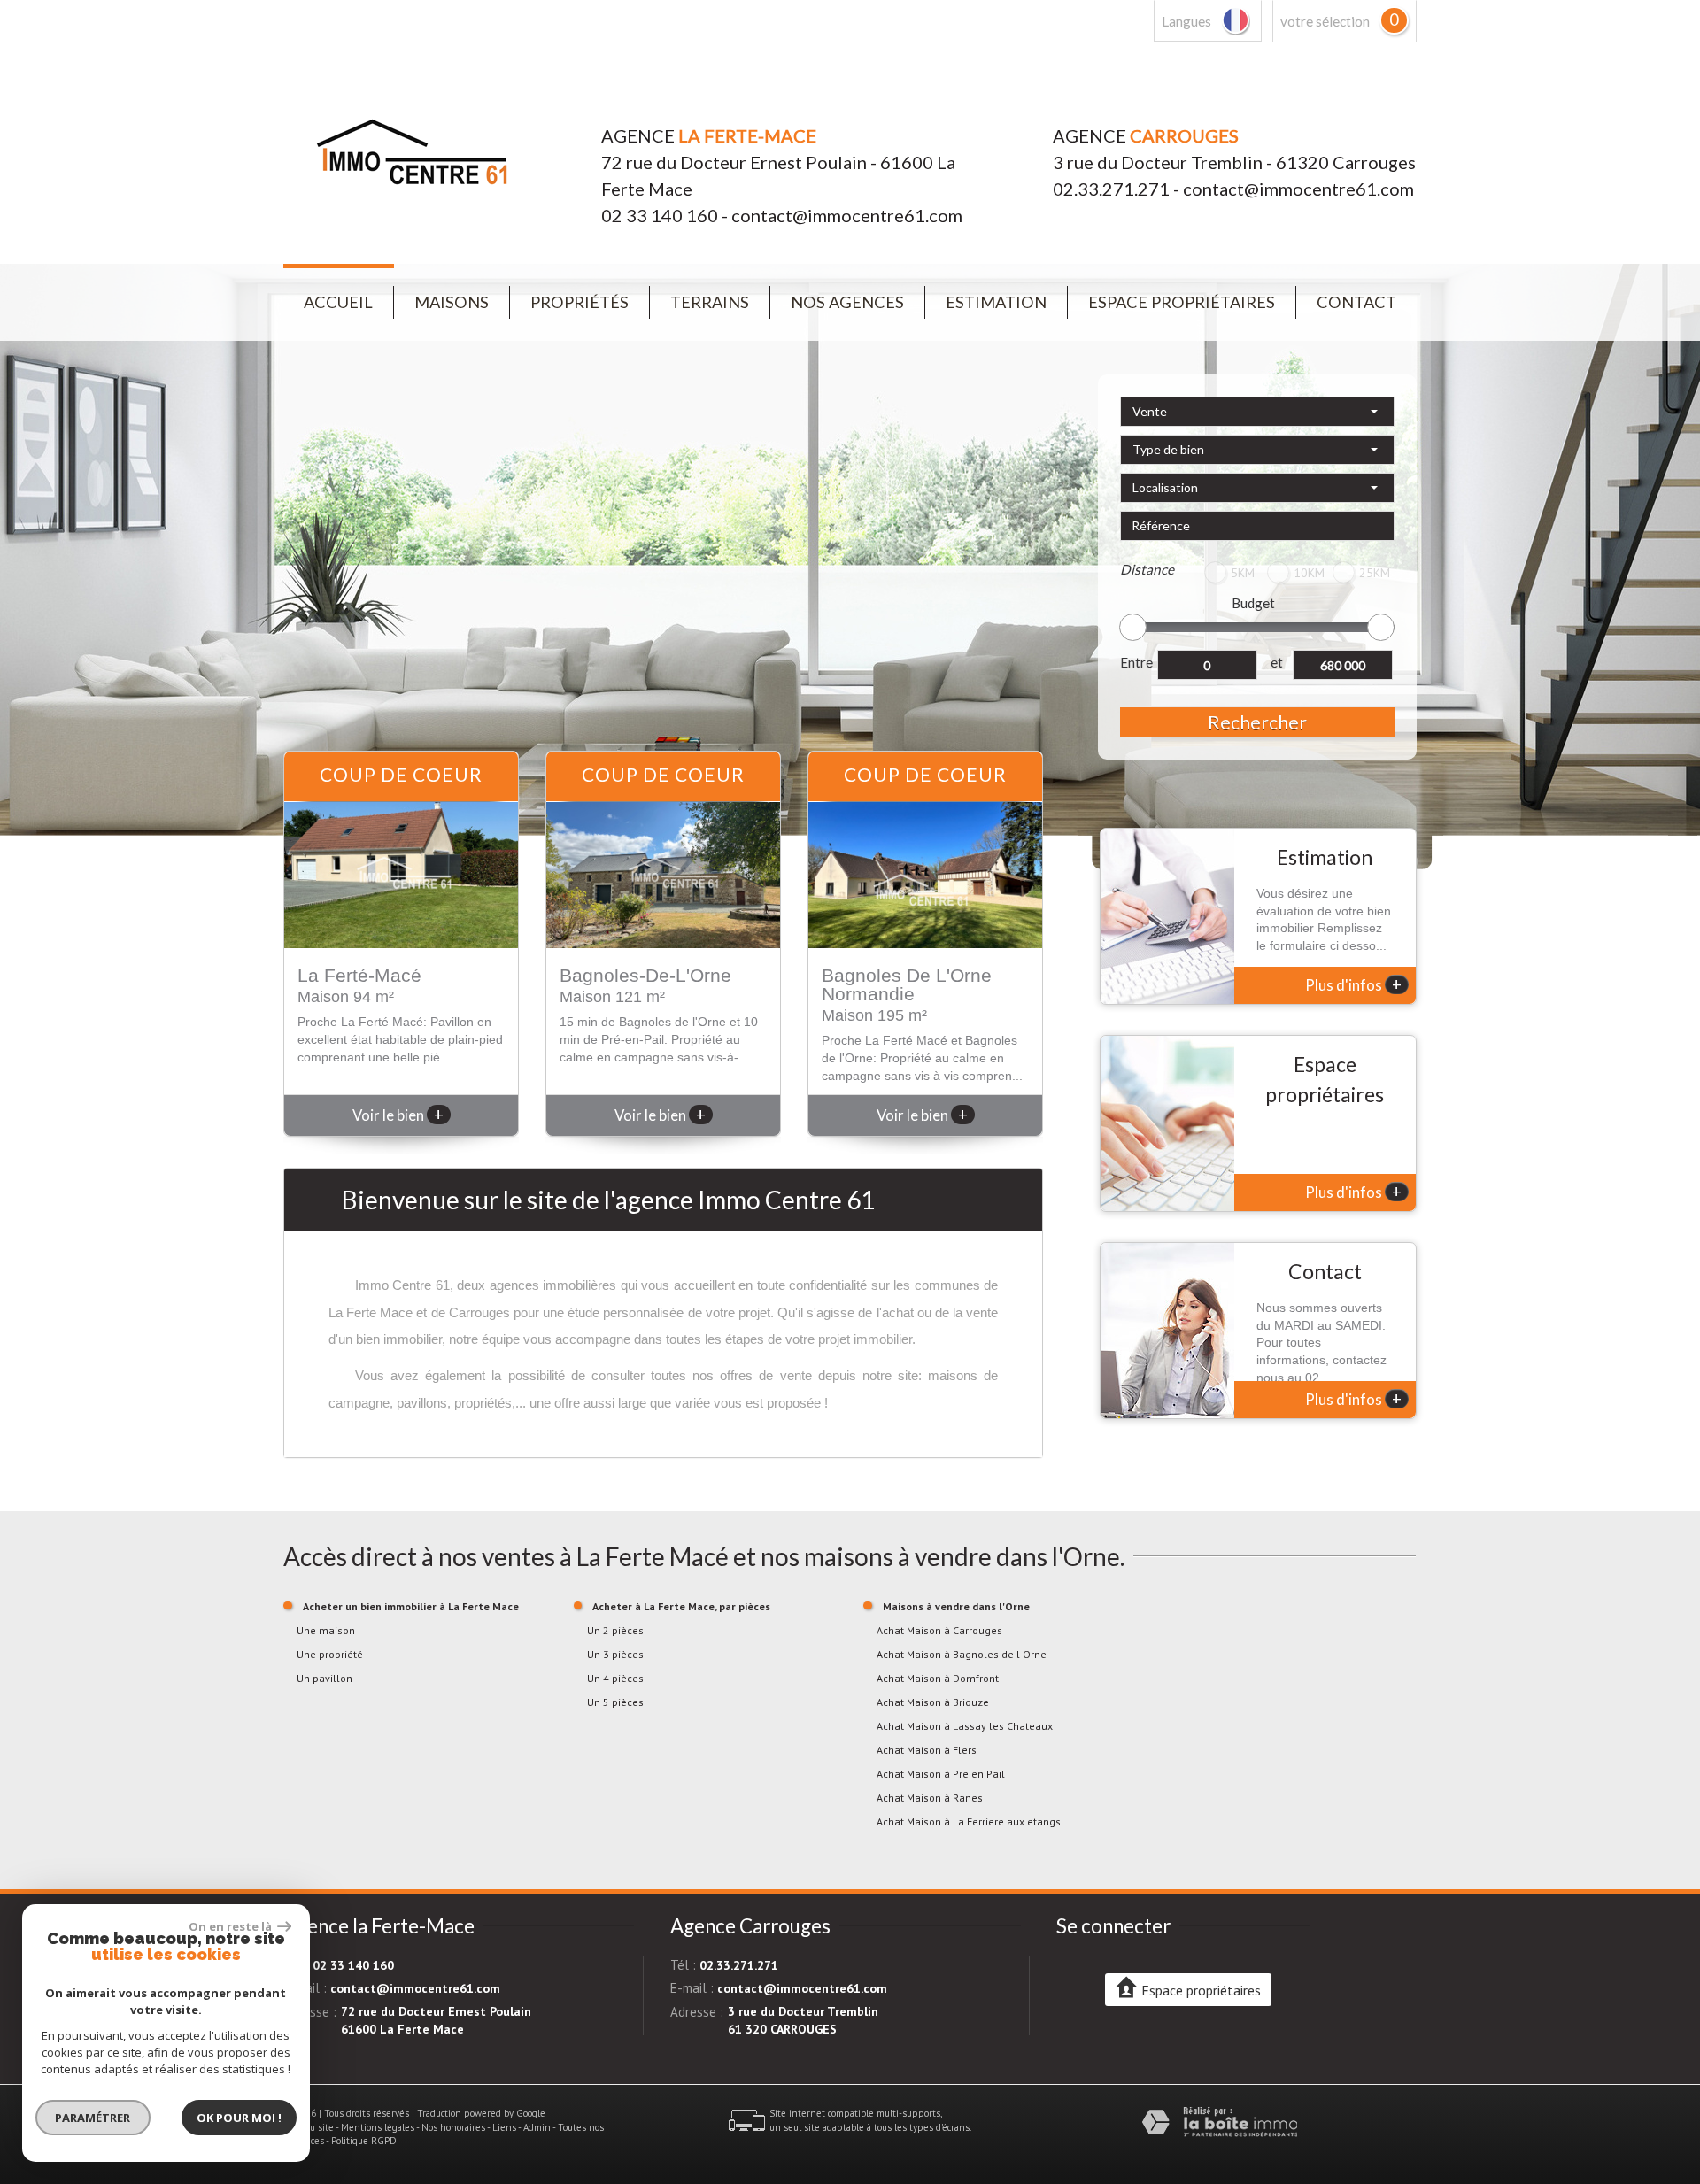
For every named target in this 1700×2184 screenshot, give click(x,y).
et (1277, 662)
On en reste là (231, 1926)
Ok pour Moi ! (239, 2118)
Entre (1136, 662)
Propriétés (580, 302)
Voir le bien (398, 1115)
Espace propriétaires (1182, 302)
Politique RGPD (364, 2141)
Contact (1356, 302)
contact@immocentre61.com (847, 215)
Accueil (338, 302)
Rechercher (1257, 722)
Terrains (710, 302)
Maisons (452, 302)
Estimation (996, 302)
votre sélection (1325, 21)
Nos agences (847, 302)
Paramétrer (93, 2118)
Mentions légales (378, 2127)
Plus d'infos (1353, 984)
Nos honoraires (453, 2127)
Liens (504, 2127)
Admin (537, 2127)
